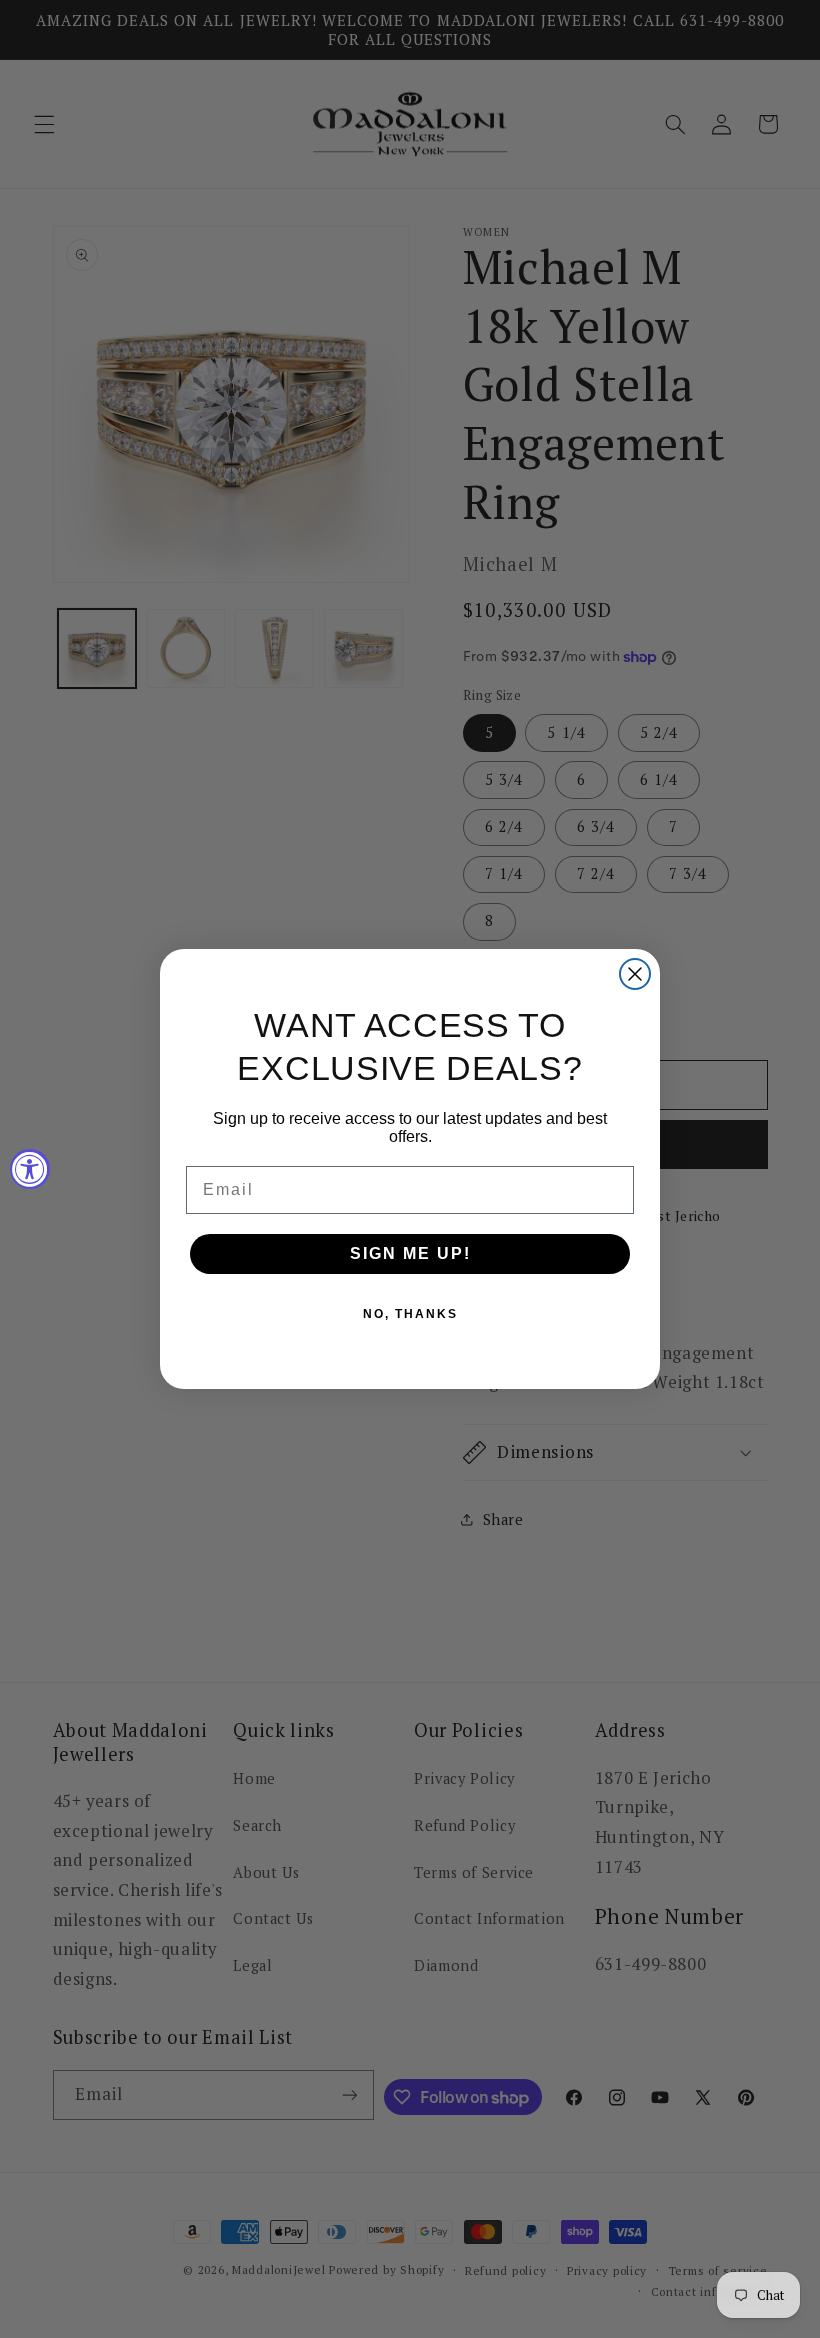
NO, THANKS (410, 1314)
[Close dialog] (635, 974)
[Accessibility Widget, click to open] (30, 1169)
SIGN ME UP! (410, 1253)
